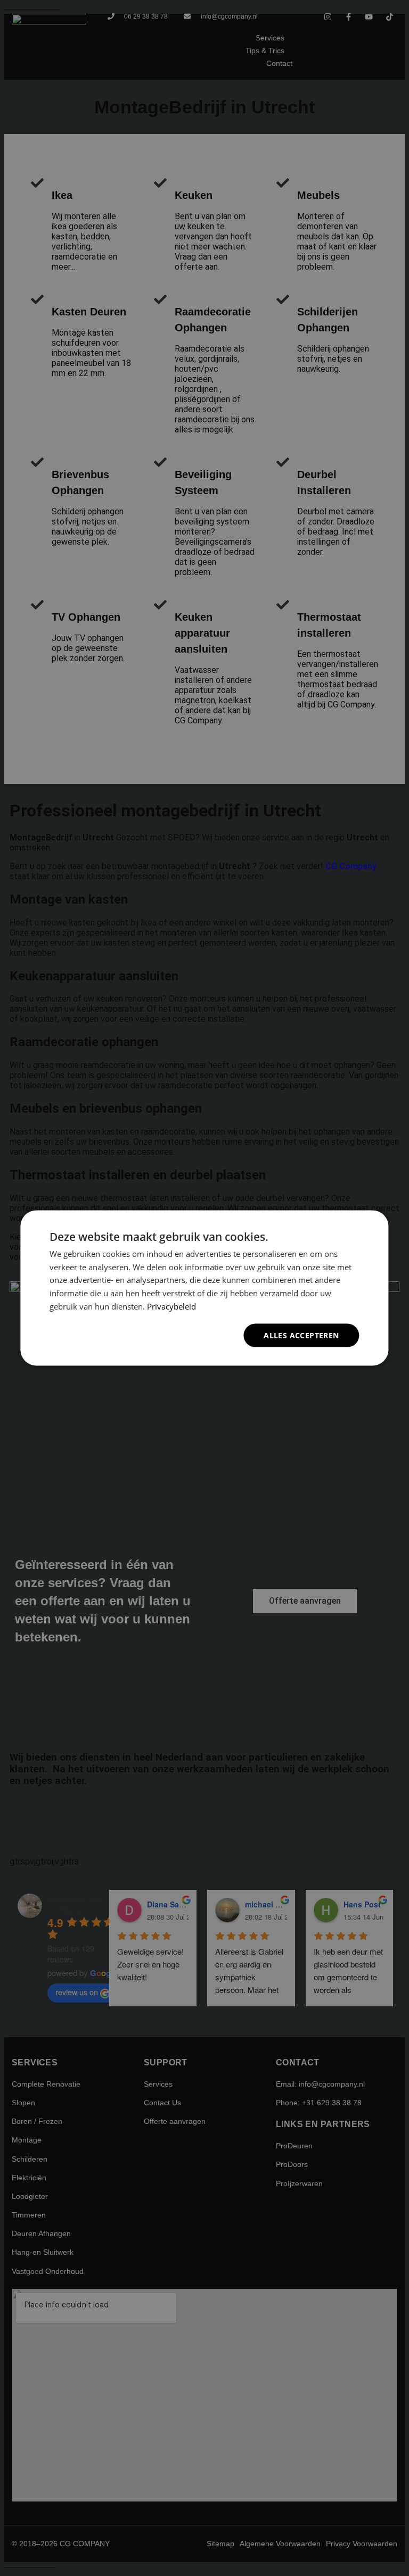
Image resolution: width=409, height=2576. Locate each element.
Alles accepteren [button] (301, 1335)
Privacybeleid (171, 1306)
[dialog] (204, 1288)
